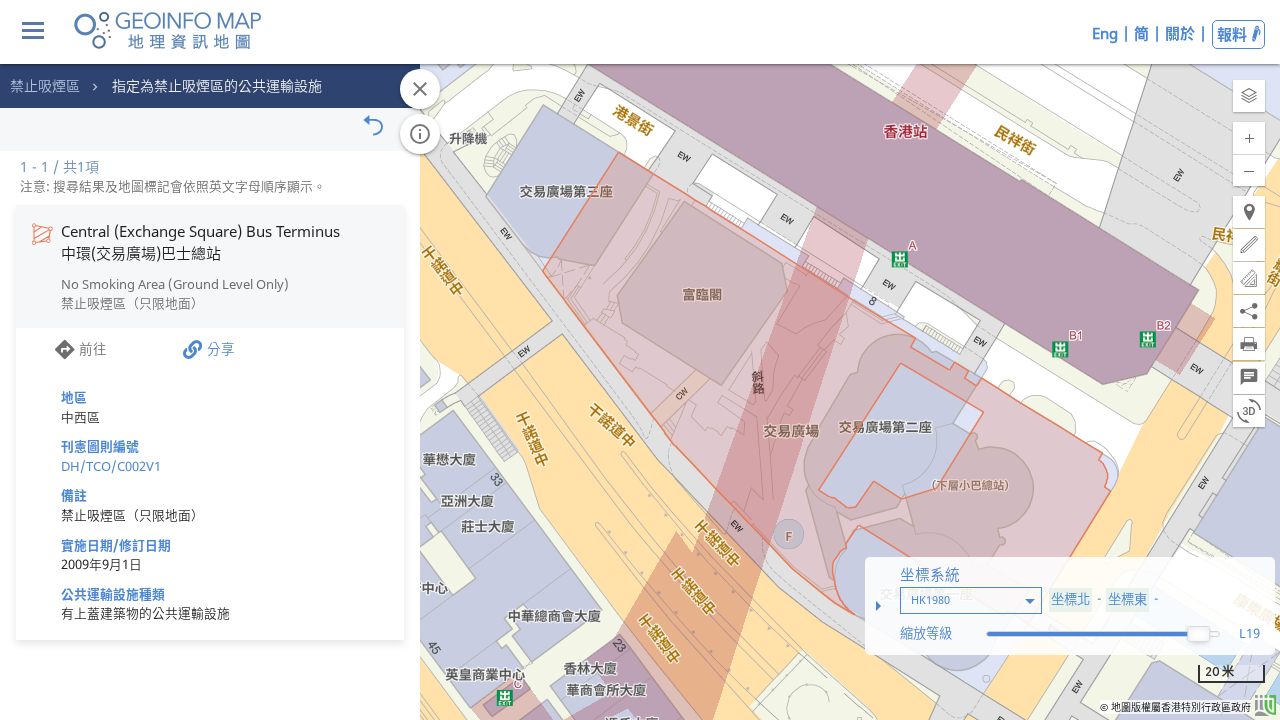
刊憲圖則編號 (100, 446)
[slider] (1198, 634)
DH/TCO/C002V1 (111, 466)
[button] (1249, 96)
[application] (640, 360)
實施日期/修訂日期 (116, 545)
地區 (74, 397)
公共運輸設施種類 (113, 594)
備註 (74, 495)
